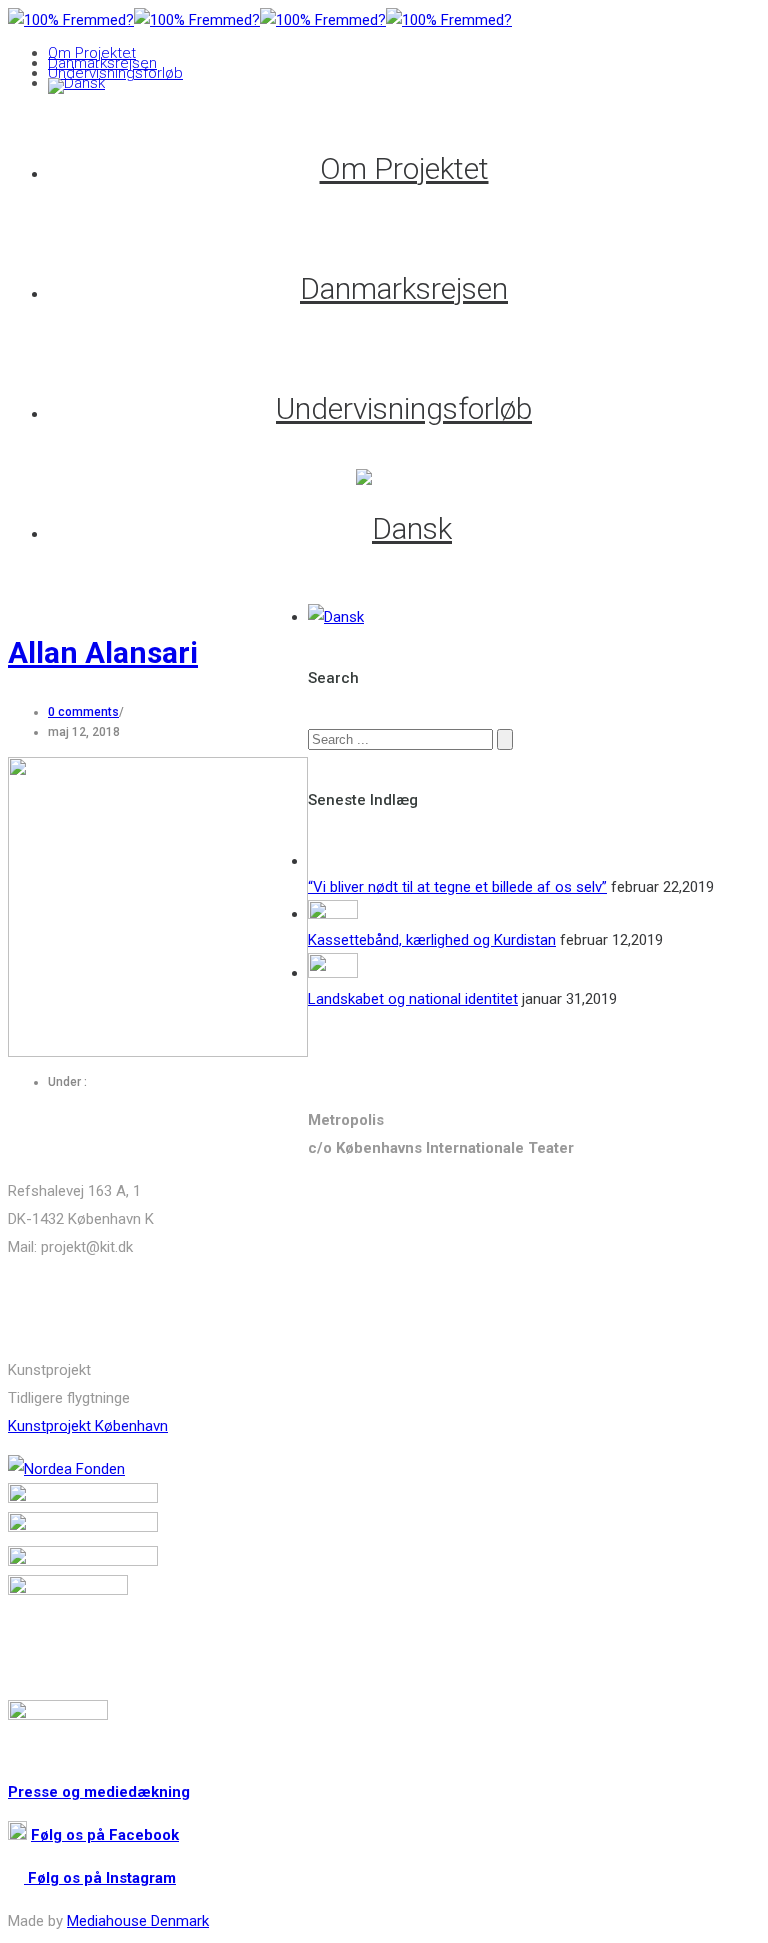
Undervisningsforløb (115, 73)
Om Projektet (92, 53)
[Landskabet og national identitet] (333, 973)
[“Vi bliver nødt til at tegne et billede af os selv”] (333, 861)
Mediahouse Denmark (138, 1921)
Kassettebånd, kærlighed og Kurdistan (432, 940)
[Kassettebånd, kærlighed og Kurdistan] (333, 914)
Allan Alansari (103, 652)
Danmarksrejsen (102, 63)
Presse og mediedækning (99, 1792)
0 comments (83, 712)
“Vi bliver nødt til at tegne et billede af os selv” (457, 887)
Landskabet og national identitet (413, 999)
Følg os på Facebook (105, 1835)
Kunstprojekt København (88, 1426)
